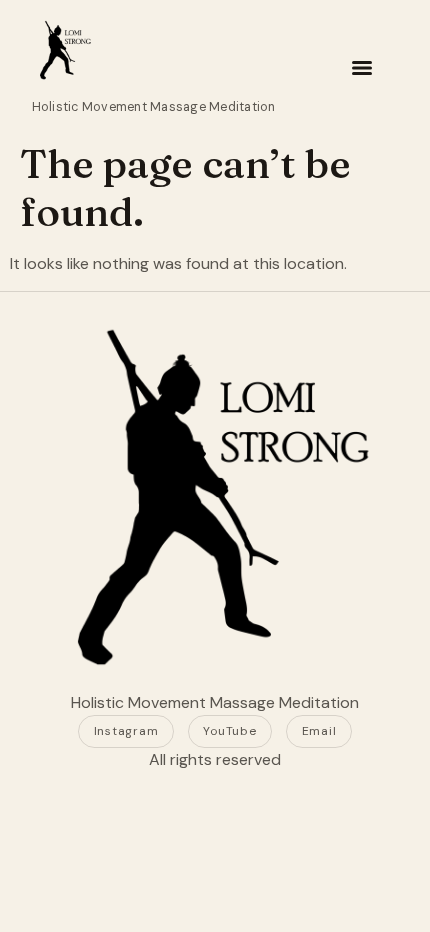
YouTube (229, 731)
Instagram (126, 731)
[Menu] (362, 68)
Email (319, 731)
